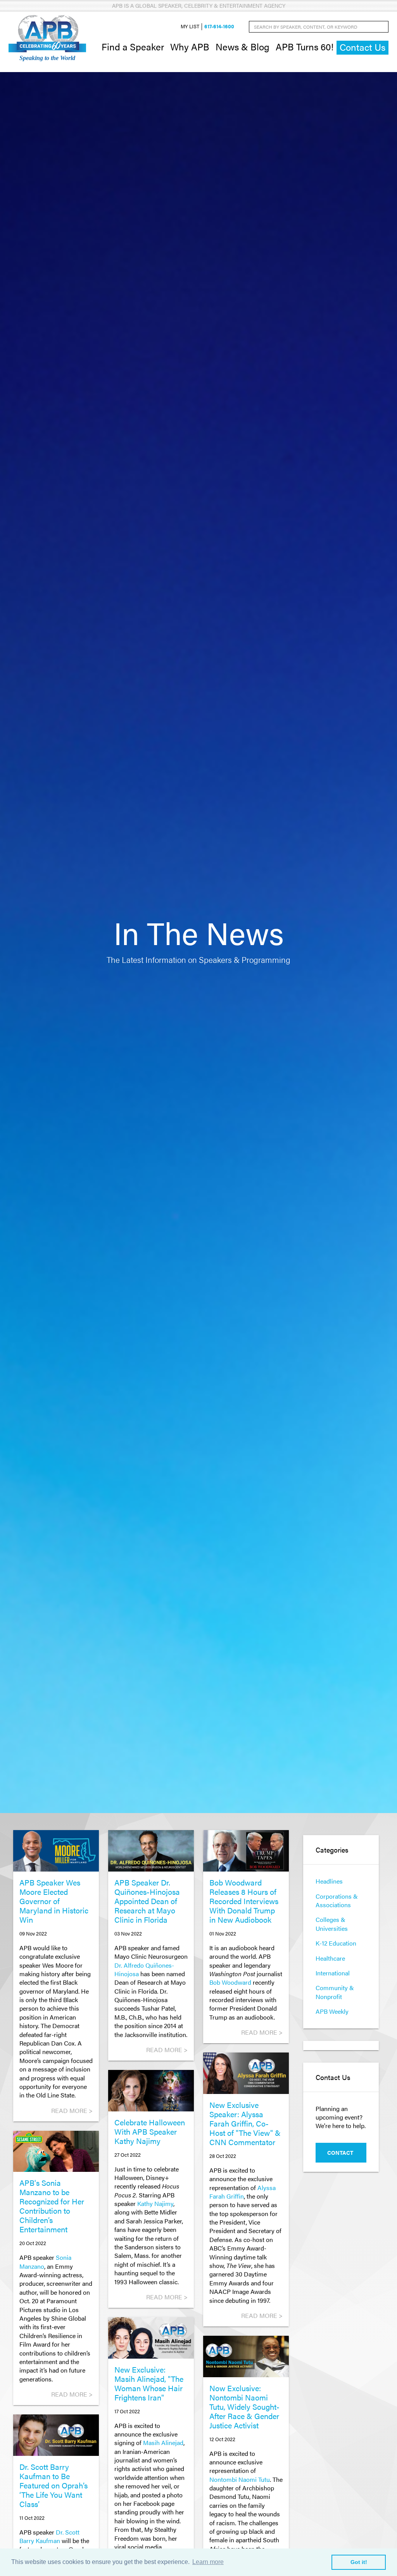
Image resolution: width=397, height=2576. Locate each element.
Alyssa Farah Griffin (243, 2192)
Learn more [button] (208, 2562)
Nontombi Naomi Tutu (240, 2479)
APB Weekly (332, 2011)
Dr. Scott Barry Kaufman (49, 2536)
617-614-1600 (219, 27)
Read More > (72, 2110)
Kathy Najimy (155, 2203)
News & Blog (243, 46)
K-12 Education (336, 1943)
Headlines (329, 1881)
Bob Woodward (230, 1982)
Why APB (190, 46)
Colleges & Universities (332, 1924)
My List (190, 27)
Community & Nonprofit (335, 1992)
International (333, 1973)
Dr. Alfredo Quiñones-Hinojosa (144, 1969)
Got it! (359, 2562)
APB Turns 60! (305, 46)
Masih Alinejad (163, 2443)
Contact (340, 2152)
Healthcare (330, 1958)
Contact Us (362, 47)
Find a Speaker (133, 46)
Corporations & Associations (337, 1900)
